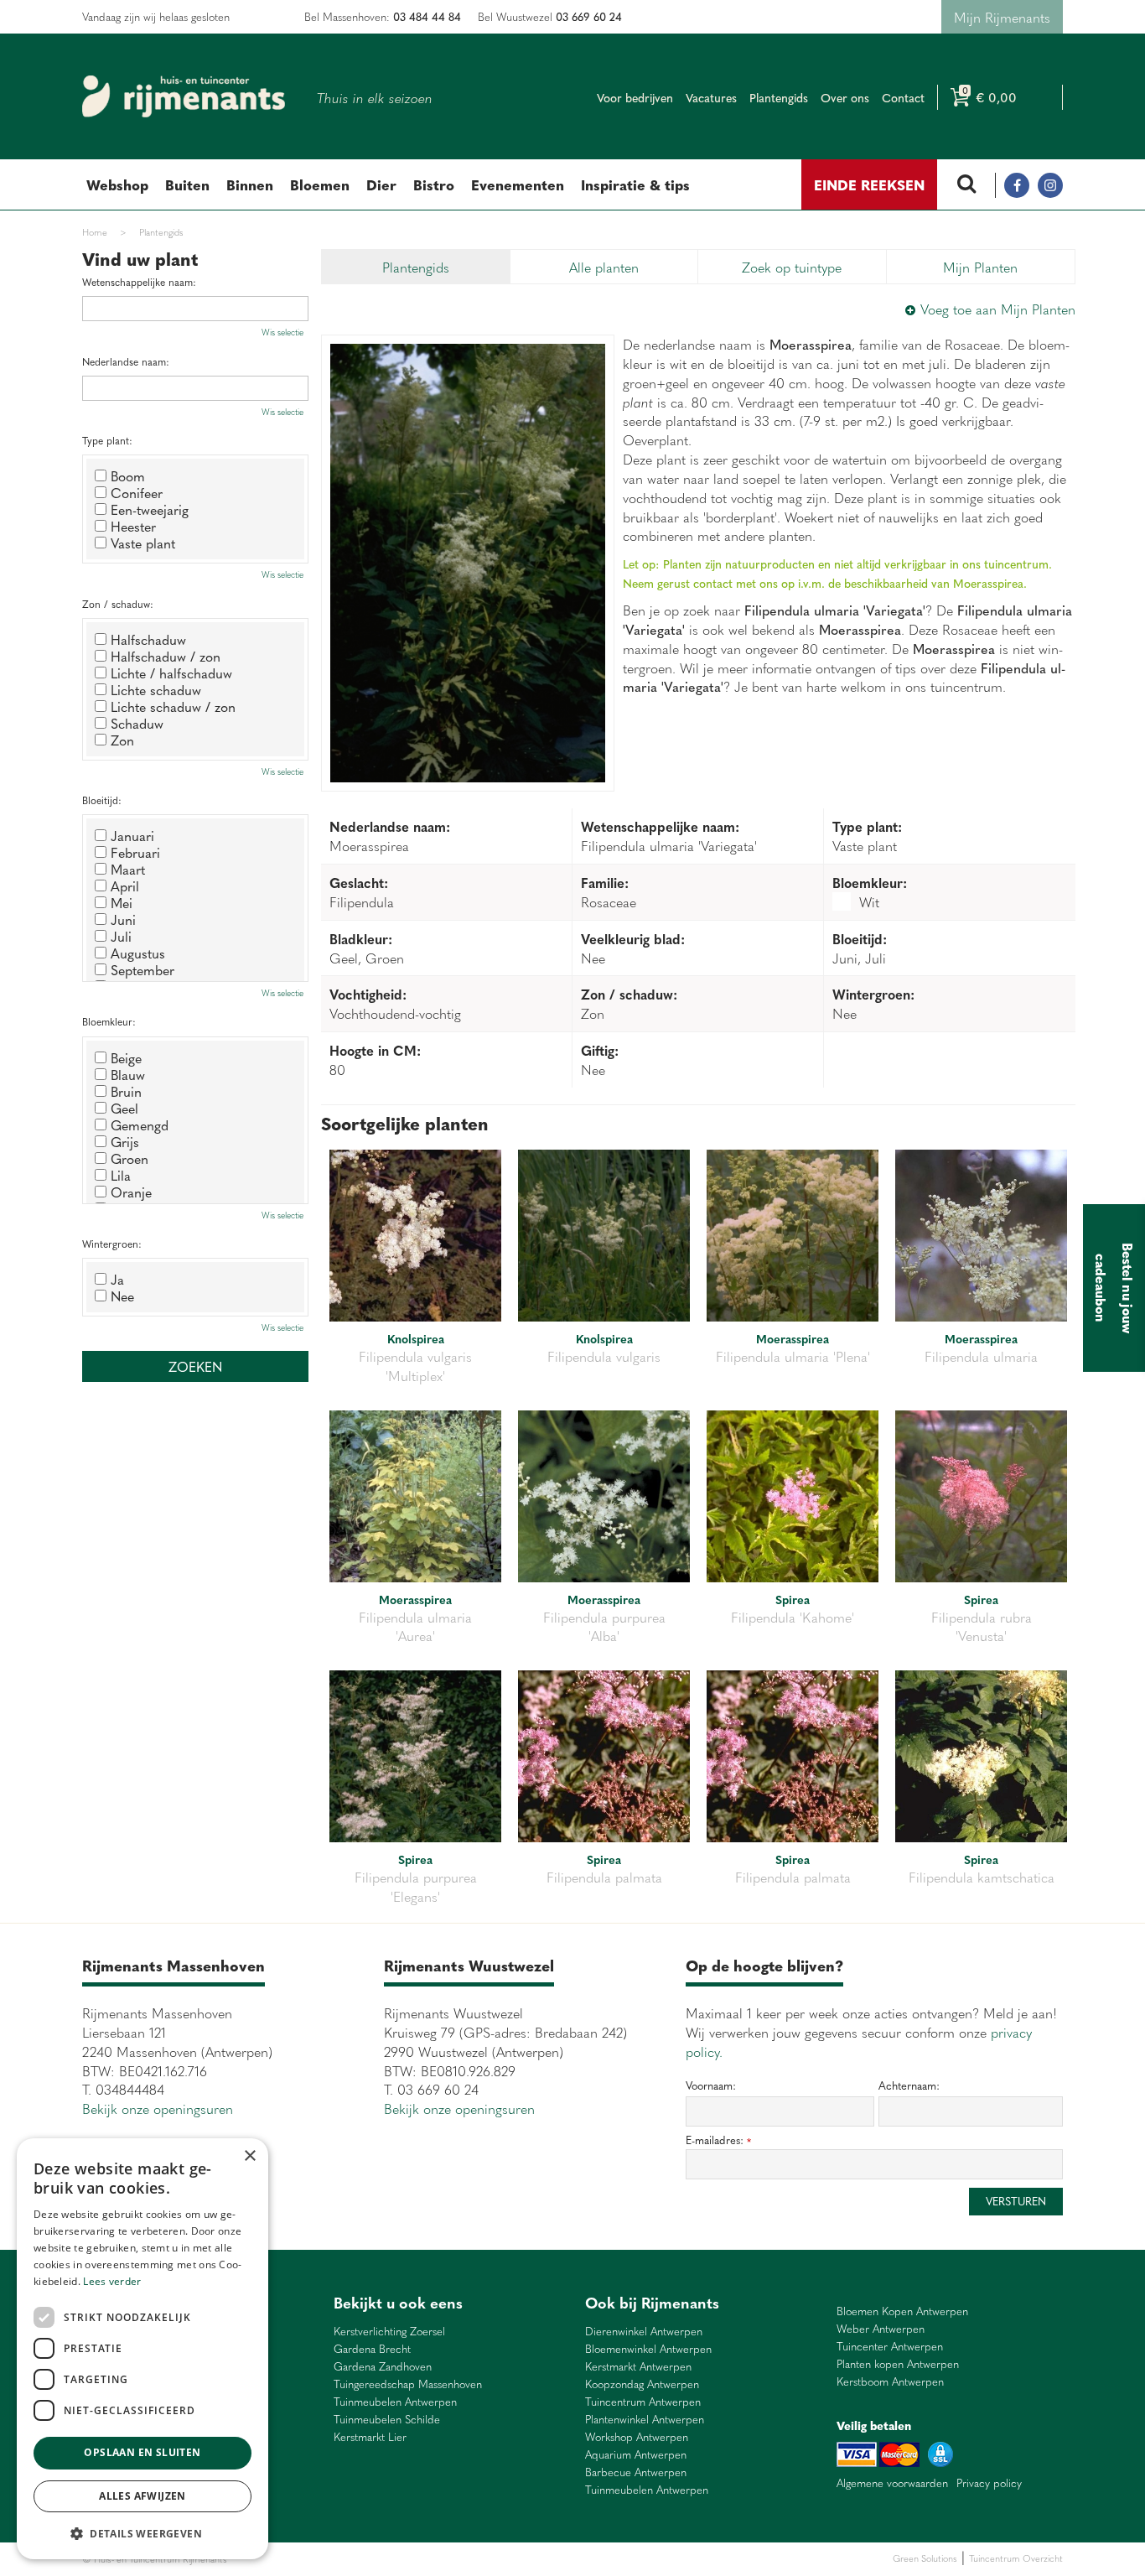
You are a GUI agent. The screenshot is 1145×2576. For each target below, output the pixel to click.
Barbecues (483, 2559)
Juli (121, 936)
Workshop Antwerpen (637, 2437)
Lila (121, 1175)
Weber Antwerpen (881, 2329)
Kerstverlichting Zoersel (389, 2332)
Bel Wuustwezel (550, 16)
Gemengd (140, 1124)
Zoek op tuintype (792, 267)
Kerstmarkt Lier (370, 2437)
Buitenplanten (319, 2559)
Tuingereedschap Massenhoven (408, 2384)
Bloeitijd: (102, 800)
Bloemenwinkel (259, 2559)
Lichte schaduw (156, 689)
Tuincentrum (375, 2559)
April (125, 885)
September (142, 969)
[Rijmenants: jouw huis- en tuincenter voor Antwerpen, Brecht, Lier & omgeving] (184, 96)
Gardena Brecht (372, 2349)
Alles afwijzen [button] (142, 2496)
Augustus (138, 953)
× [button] (249, 2156)
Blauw (128, 1074)
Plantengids (416, 267)
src (966, 185)
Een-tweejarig (150, 509)
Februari (135, 852)
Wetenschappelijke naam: (139, 282)
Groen (130, 1158)
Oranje (131, 1192)
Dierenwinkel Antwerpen (644, 2332)
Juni (123, 919)
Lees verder (112, 2281)
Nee (122, 1296)
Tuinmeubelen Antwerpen (395, 2402)
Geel (124, 1108)
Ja (117, 1279)
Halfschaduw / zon (166, 656)
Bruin (126, 1091)
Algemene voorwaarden (892, 2483)
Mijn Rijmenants (1002, 17)
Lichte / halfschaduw (171, 673)
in (1050, 185)
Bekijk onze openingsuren (158, 2108)
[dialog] (142, 2349)
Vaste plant (143, 543)
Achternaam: (909, 2085)
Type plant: (107, 441)
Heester (133, 526)
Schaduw (137, 723)
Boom (128, 475)
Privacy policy (989, 2483)
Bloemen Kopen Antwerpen (902, 2311)
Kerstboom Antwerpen (890, 2382)
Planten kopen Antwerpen (898, 2364)
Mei (122, 902)
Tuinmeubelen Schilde (387, 2420)
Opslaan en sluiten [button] (142, 2452)
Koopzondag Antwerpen (642, 2384)
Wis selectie (282, 332)
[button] (142, 2533)
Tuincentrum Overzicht (1016, 2558)
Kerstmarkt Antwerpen (638, 2367)
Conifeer (137, 492)
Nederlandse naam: (126, 362)
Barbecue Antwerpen (636, 2472)
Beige (126, 1057)
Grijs (125, 1141)
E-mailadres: (718, 2140)
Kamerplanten (431, 2559)
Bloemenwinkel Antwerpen (648, 2349)
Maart (128, 869)
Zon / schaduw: (118, 604)
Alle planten (604, 267)
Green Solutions (925, 2558)
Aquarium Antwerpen (636, 2455)
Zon (122, 740)
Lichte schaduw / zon (173, 706)
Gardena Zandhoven (383, 2367)
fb (1017, 185)
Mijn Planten (980, 267)
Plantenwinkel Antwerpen (645, 2420)
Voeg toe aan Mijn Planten (998, 309)
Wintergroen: (112, 1244)
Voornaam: (711, 2085)
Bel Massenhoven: (383, 16)
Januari (132, 835)
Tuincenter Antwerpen (890, 2347)
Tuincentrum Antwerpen (643, 2402)
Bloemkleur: (109, 1022)
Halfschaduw (148, 639)
